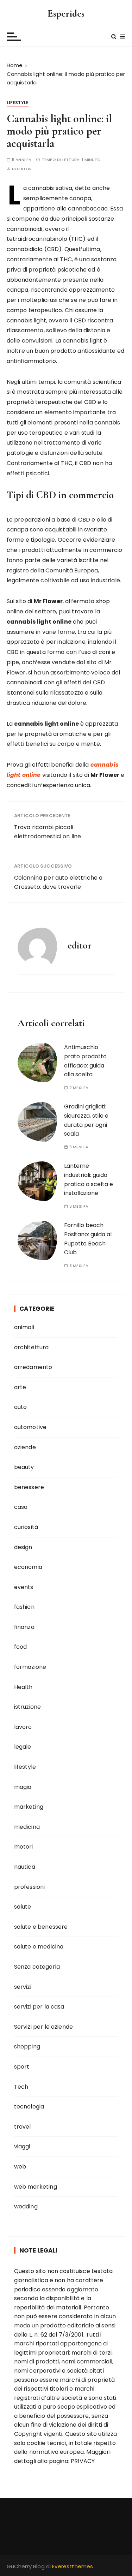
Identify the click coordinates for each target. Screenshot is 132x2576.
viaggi (22, 2146)
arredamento (33, 1367)
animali (24, 1327)
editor (24, 169)
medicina (27, 1827)
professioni (30, 1887)
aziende (25, 1447)
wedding (26, 2206)
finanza (24, 1627)
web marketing (36, 2187)
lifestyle (18, 103)
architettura (32, 1347)
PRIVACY (83, 2461)
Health (23, 1687)
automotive (30, 1427)
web (20, 2167)
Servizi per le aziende (43, 2027)
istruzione (28, 1707)
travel (23, 2127)
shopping (27, 2046)
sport (22, 2067)
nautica (25, 1867)
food (21, 1647)
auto (21, 1407)
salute (23, 1907)
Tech (21, 2087)
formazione (30, 1667)
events (24, 1587)
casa (21, 1507)
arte (20, 1387)
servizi (23, 1987)
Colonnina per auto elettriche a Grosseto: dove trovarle (58, 882)
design (23, 1547)
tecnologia (29, 2107)
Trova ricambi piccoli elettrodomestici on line (48, 832)
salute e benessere (41, 1927)
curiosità (26, 1527)
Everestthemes (73, 2566)
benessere (29, 1487)
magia (23, 1787)
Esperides (66, 13)
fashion (24, 1607)
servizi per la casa (39, 2007)
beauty (24, 1467)
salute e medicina (39, 1947)
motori (24, 1847)
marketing (29, 1807)
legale (23, 1747)
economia (28, 1567)
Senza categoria (37, 1967)
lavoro (23, 1727)
